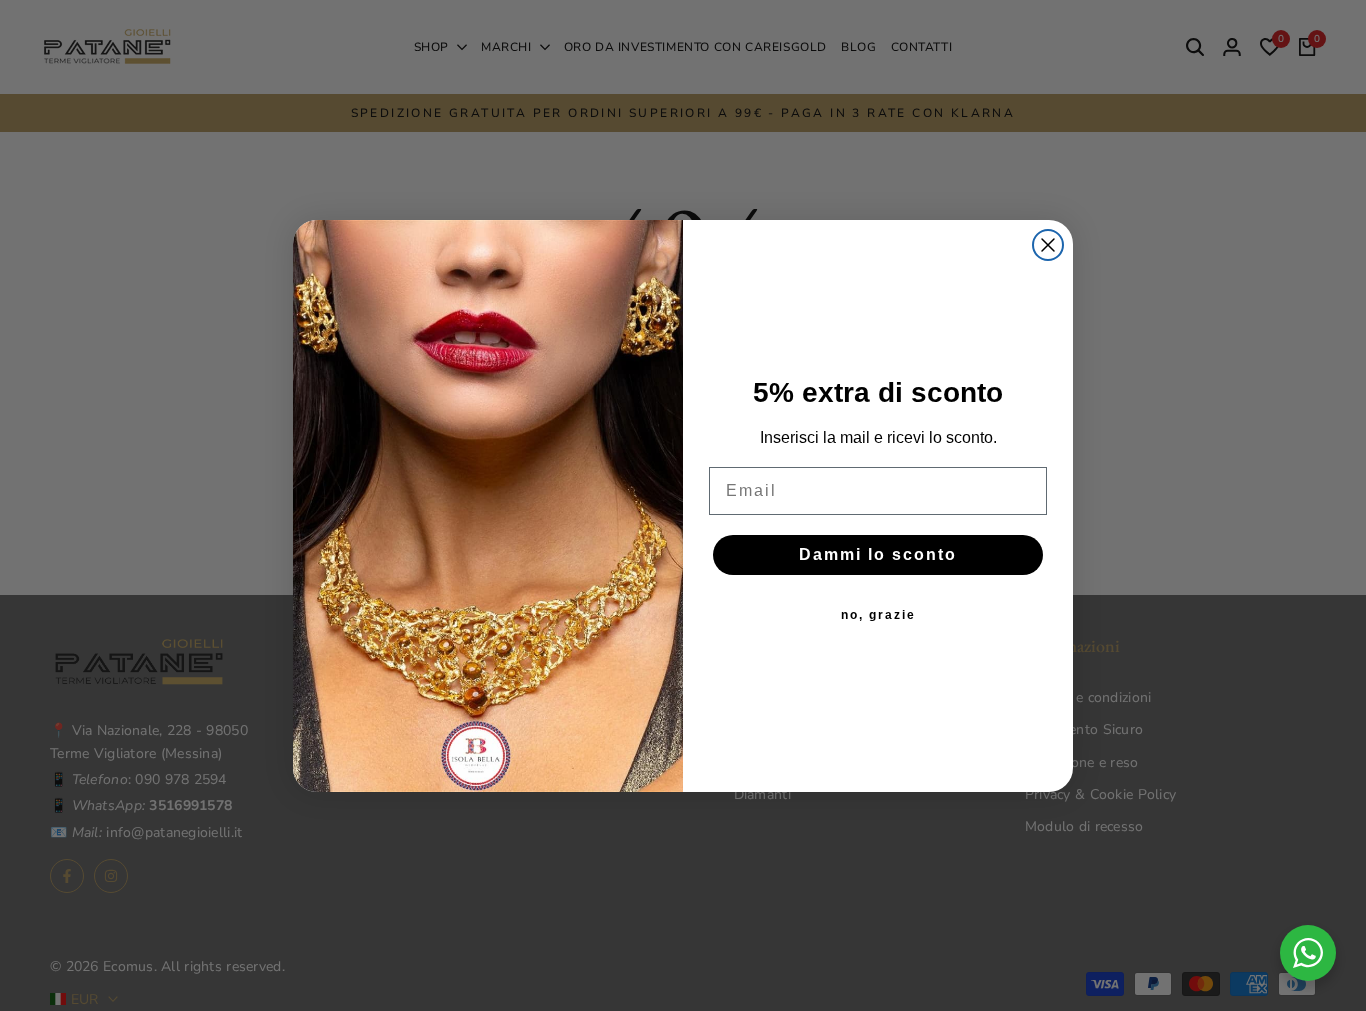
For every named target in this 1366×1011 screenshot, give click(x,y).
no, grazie (878, 615)
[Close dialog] (1048, 245)
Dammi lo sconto (878, 554)
